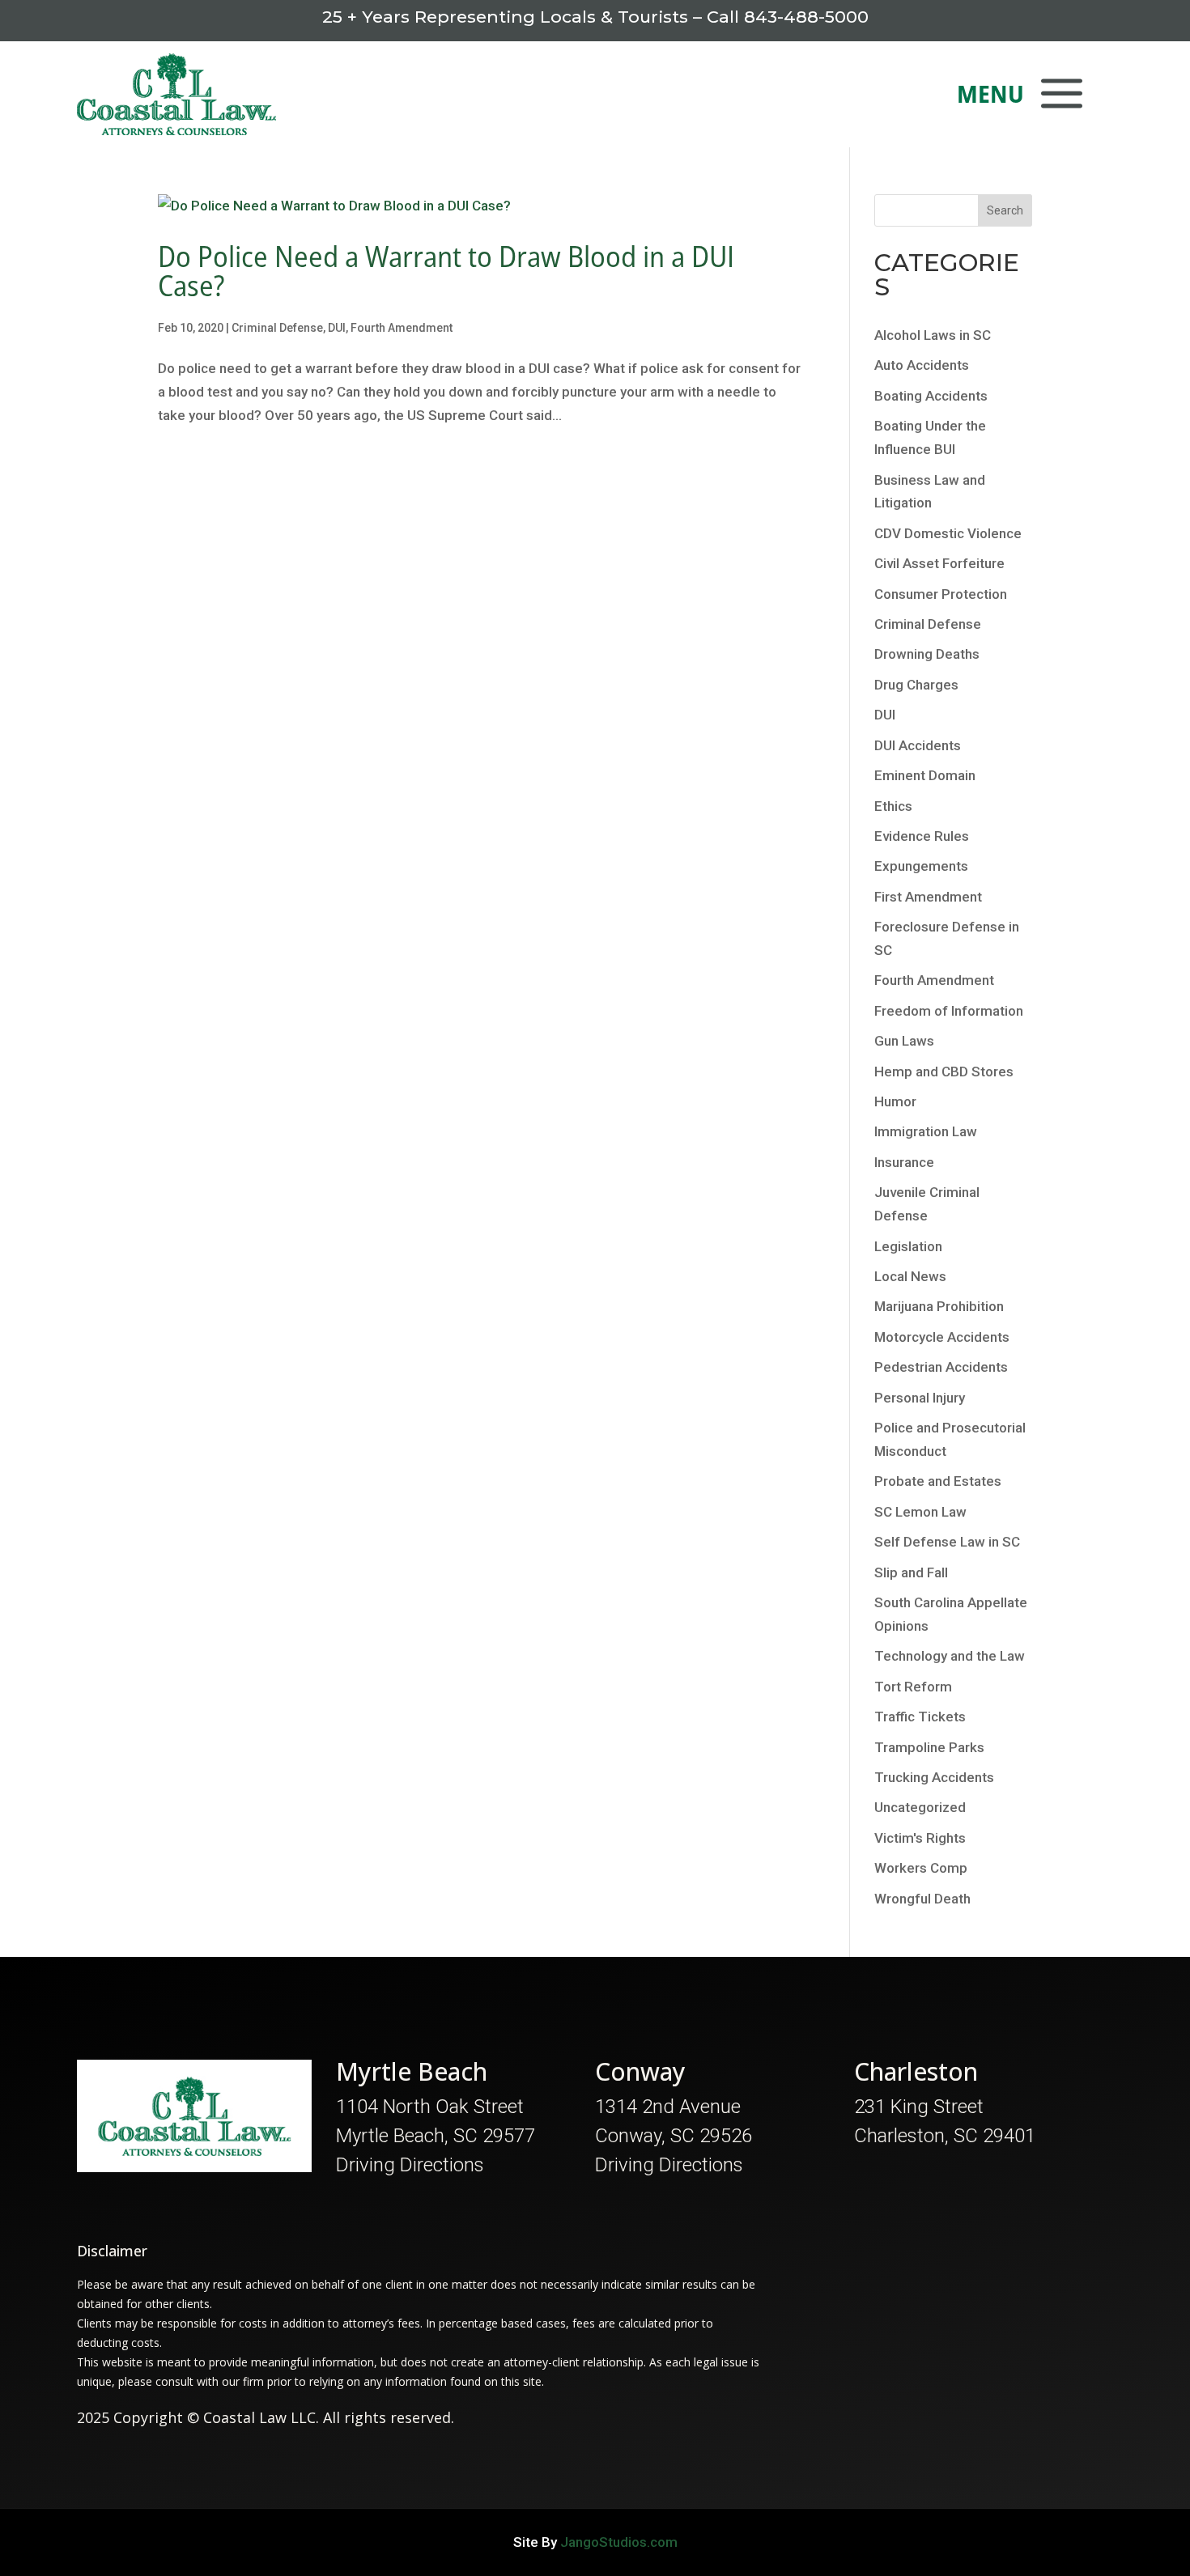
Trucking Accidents (934, 1777)
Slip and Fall (911, 1572)
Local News (910, 1276)
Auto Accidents (922, 365)
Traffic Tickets (920, 1717)
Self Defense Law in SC (947, 1542)
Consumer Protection (941, 594)
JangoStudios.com (619, 2542)
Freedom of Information (949, 1011)
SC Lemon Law (920, 1512)
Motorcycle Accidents (942, 1337)
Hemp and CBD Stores (944, 1072)
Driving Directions (410, 2165)
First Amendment (928, 897)
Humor (895, 1101)
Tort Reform (913, 1687)
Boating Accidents (931, 396)
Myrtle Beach (412, 2071)
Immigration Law (926, 1131)
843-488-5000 (806, 17)
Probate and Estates (938, 1481)
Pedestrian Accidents (941, 1367)
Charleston (916, 2071)
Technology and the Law (950, 1656)
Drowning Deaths (927, 654)
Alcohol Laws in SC (933, 335)
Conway (640, 2071)
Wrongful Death (922, 1899)
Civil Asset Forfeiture (939, 563)
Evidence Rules (922, 836)
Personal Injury (920, 1398)
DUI (337, 328)
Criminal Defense (277, 328)
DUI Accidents (918, 745)
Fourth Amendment (402, 328)
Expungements (921, 866)
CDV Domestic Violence (948, 533)
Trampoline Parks (929, 1747)
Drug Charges (916, 685)
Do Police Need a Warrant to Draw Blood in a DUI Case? (446, 271)
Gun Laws (904, 1041)
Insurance (904, 1162)
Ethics (893, 806)
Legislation (908, 1246)
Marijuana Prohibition (939, 1306)
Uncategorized (920, 1807)
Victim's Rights (920, 1838)
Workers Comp (921, 1868)
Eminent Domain (925, 775)
